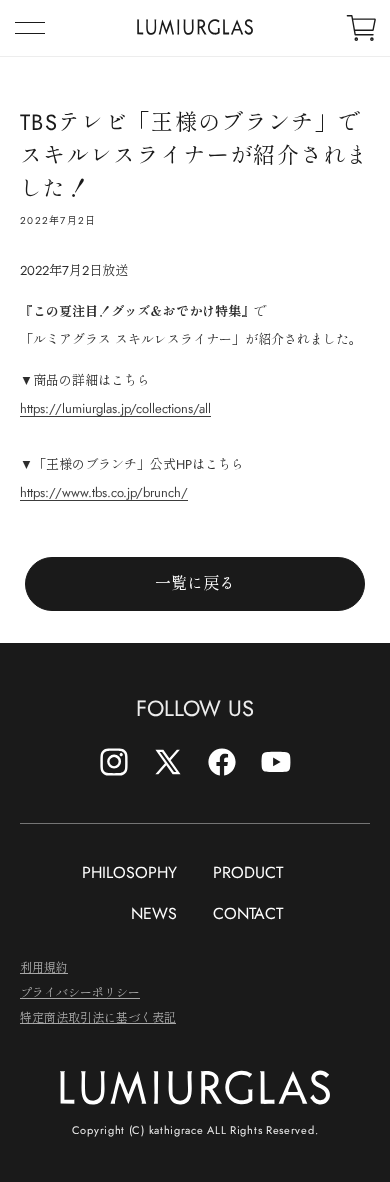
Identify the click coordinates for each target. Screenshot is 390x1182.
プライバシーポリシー (80, 991)
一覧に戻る (195, 583)
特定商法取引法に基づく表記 (98, 1016)
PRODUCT (248, 872)
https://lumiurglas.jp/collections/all (115, 408)
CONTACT (248, 913)
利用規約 (44, 966)
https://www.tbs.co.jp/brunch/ (104, 492)
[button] (30, 28)
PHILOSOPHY (129, 872)
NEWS (154, 913)
